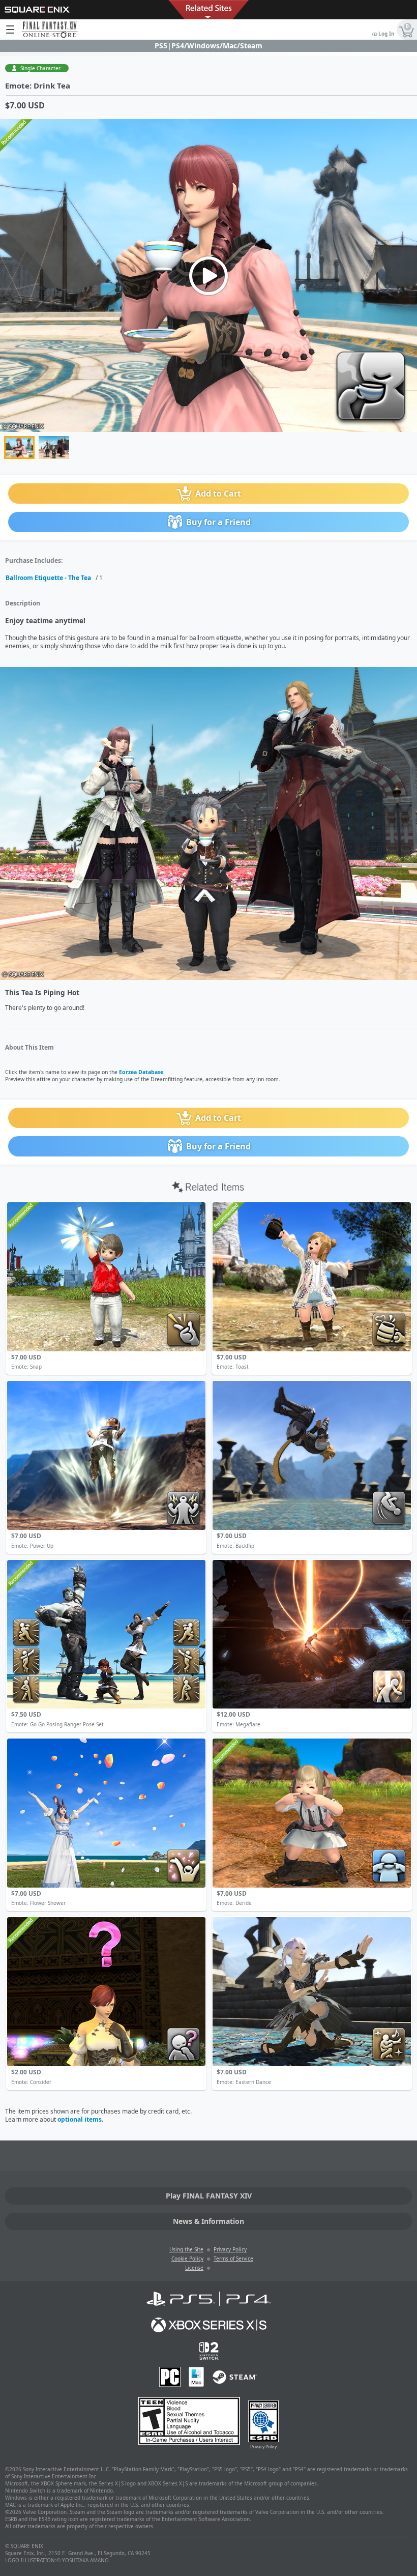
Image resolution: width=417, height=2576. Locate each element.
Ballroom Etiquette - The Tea (48, 578)
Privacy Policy (230, 2249)
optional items (80, 2119)
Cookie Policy (187, 2259)
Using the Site (186, 2249)
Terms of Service (233, 2259)
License (194, 2268)
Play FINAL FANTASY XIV (209, 2196)
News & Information (208, 2221)
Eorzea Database (141, 1072)
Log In (386, 34)
